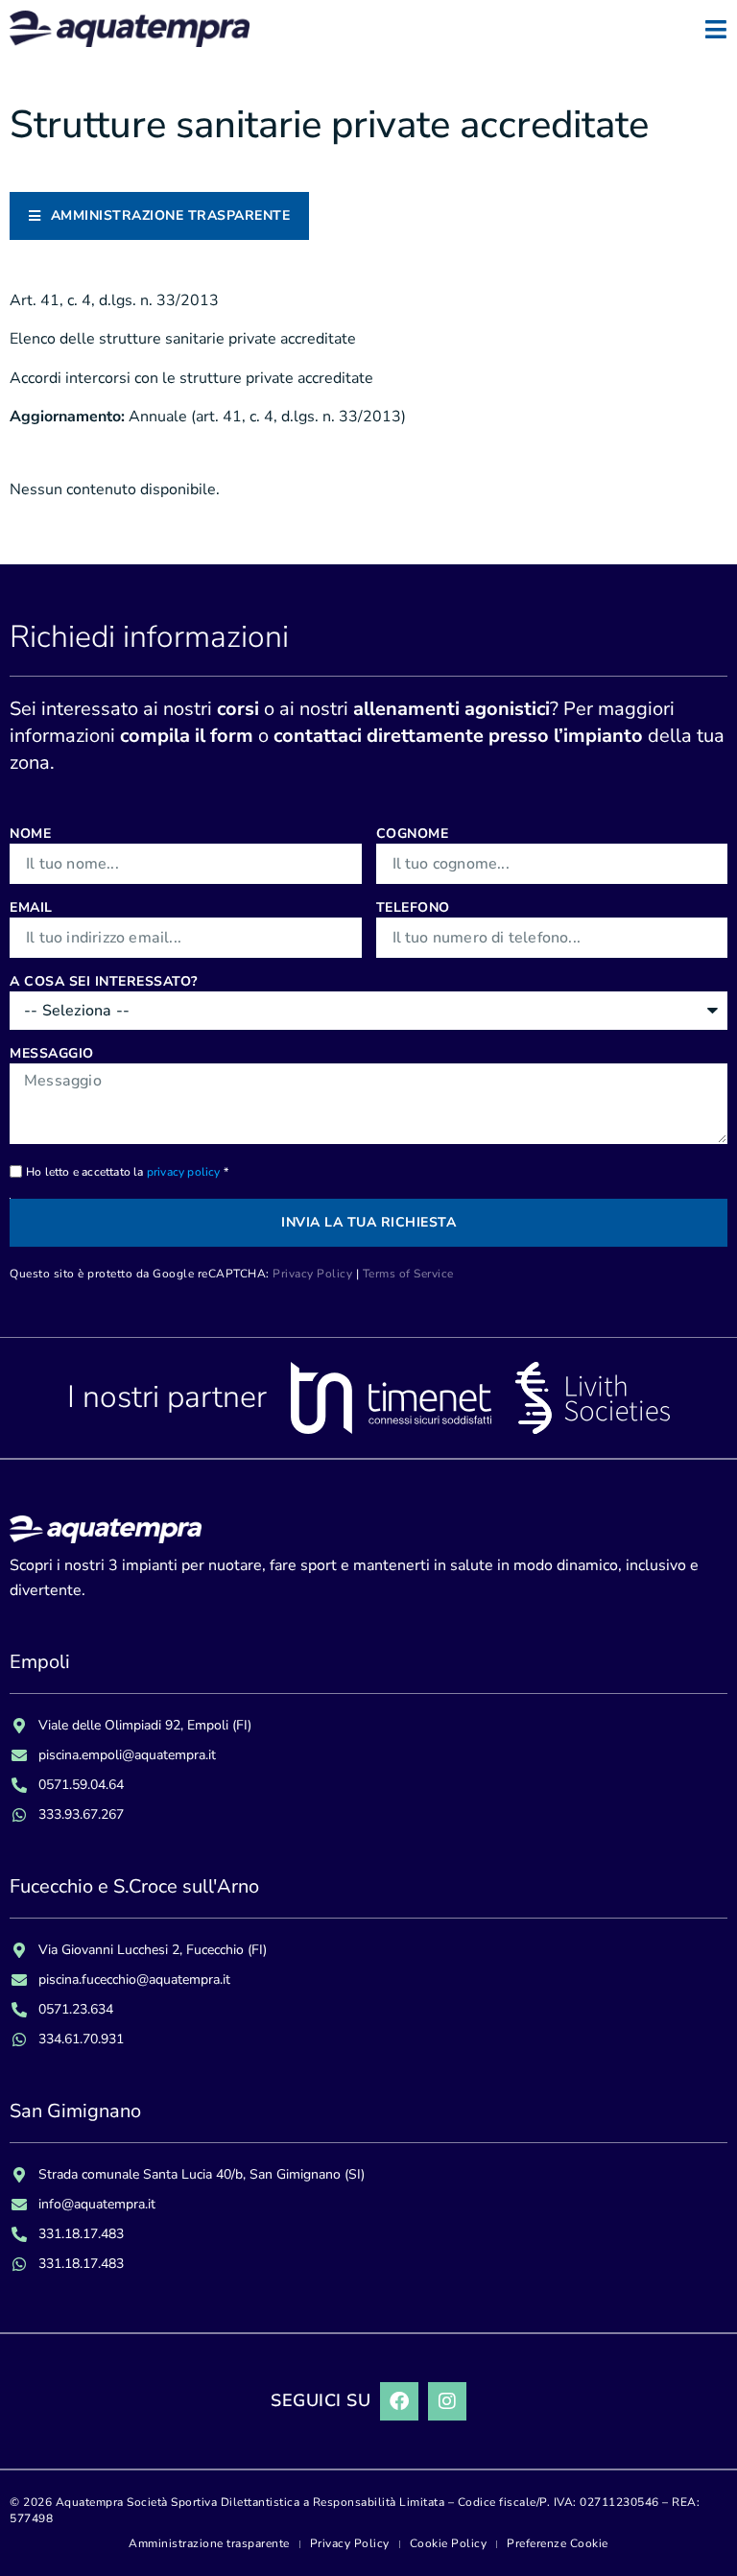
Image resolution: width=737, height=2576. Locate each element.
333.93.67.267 (81, 1814)
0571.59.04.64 (81, 1785)
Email (31, 907)
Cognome (413, 834)
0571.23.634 (76, 2009)
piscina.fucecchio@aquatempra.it (134, 1980)
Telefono (413, 907)
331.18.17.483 (81, 2234)
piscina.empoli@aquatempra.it (127, 1755)
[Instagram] (447, 2401)
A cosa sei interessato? (104, 981)
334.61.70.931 (81, 2039)
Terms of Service (408, 1274)
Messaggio (52, 1053)
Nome (30, 834)
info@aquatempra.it (97, 2204)
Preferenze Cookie (558, 2543)
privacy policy (184, 1172)
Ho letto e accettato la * (127, 1172)
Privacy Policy (312, 1274)
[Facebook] (399, 2401)
